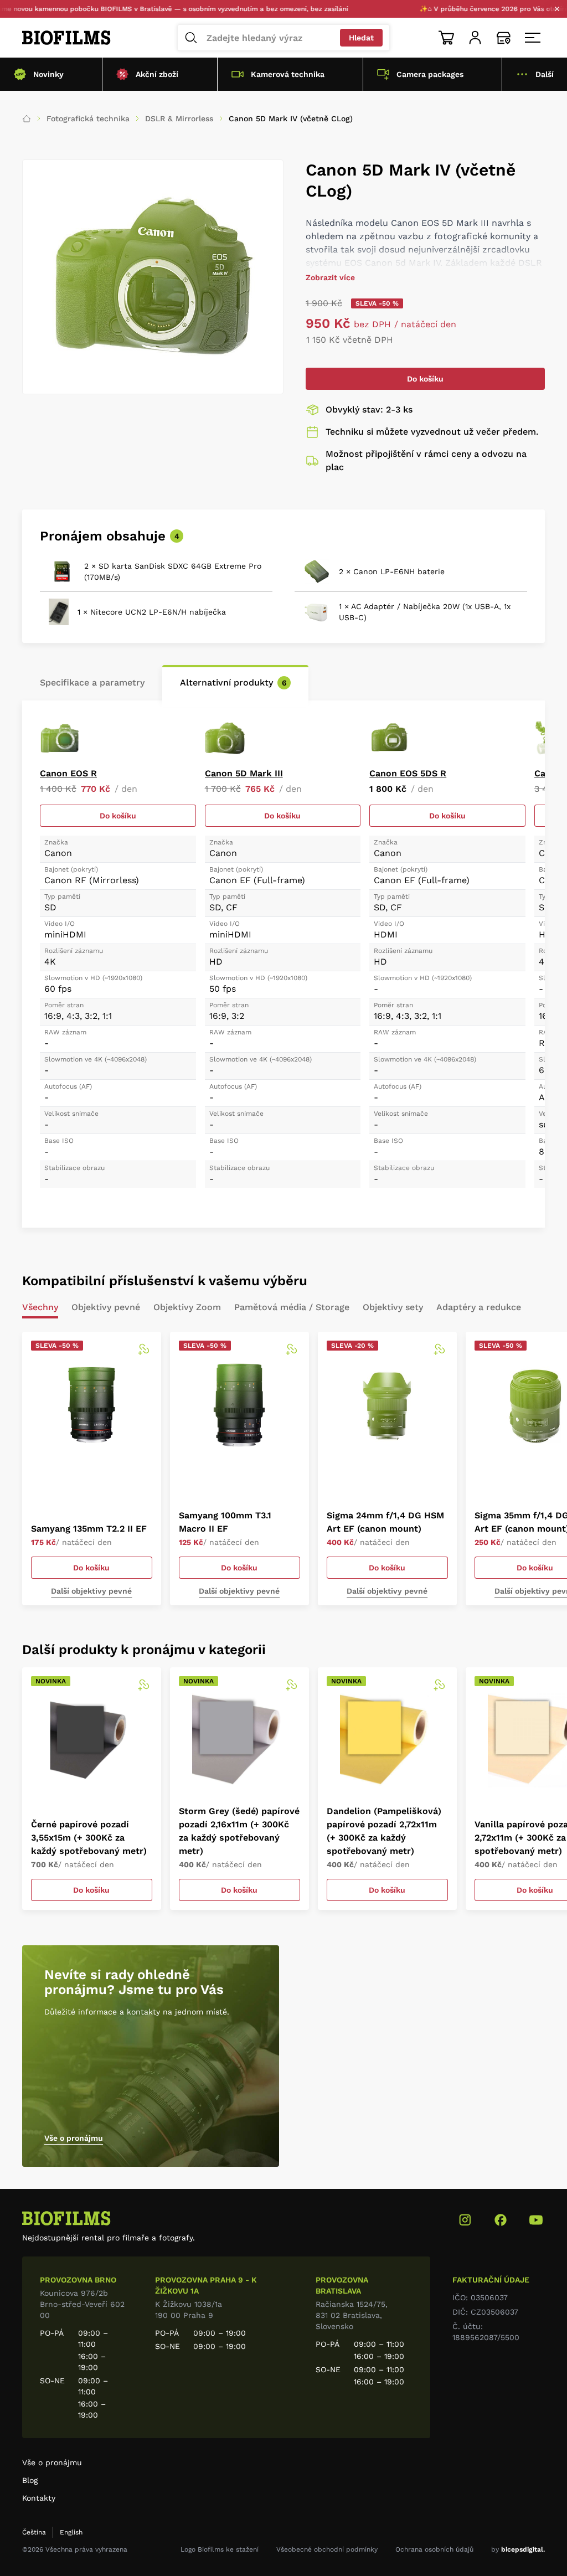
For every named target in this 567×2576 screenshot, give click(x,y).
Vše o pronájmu (74, 2138)
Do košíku (425, 379)
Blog (30, 2480)
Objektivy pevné (106, 1308)
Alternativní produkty (233, 682)
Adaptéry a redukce (479, 1308)
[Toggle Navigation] (533, 38)
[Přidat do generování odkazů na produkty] (143, 1349)
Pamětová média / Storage (292, 1308)
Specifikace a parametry (92, 682)
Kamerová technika (288, 74)
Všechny (40, 1308)
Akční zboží (157, 74)
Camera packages (430, 74)
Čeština (34, 2532)
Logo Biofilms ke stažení (220, 2549)
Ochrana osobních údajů (434, 2549)
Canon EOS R (68, 773)
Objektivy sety (393, 1308)
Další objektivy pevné (91, 1591)
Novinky (48, 74)
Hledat (361, 38)
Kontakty (39, 2498)
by (518, 2549)
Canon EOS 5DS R (408, 773)
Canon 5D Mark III (244, 773)
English (71, 2532)
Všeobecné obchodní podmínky (327, 2549)
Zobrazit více (330, 277)
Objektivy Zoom (187, 1308)
